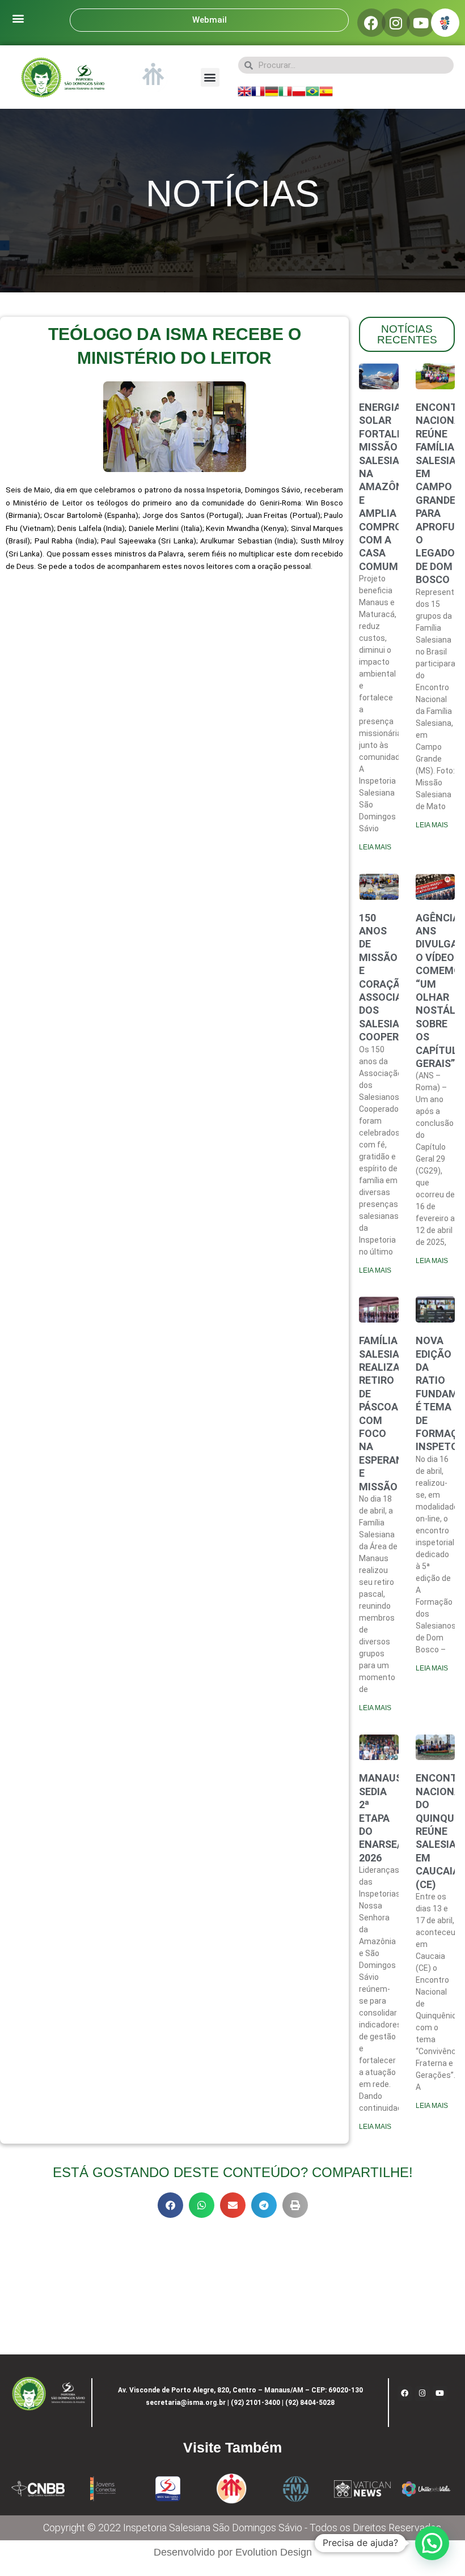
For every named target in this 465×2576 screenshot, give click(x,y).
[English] (244, 91)
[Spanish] (326, 91)
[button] (18, 18)
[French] (258, 91)
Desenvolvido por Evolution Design (233, 2552)
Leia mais (375, 847)
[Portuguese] (312, 91)
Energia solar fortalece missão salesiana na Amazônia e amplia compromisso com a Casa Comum (396, 487)
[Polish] (299, 91)
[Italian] (285, 91)
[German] (272, 91)
